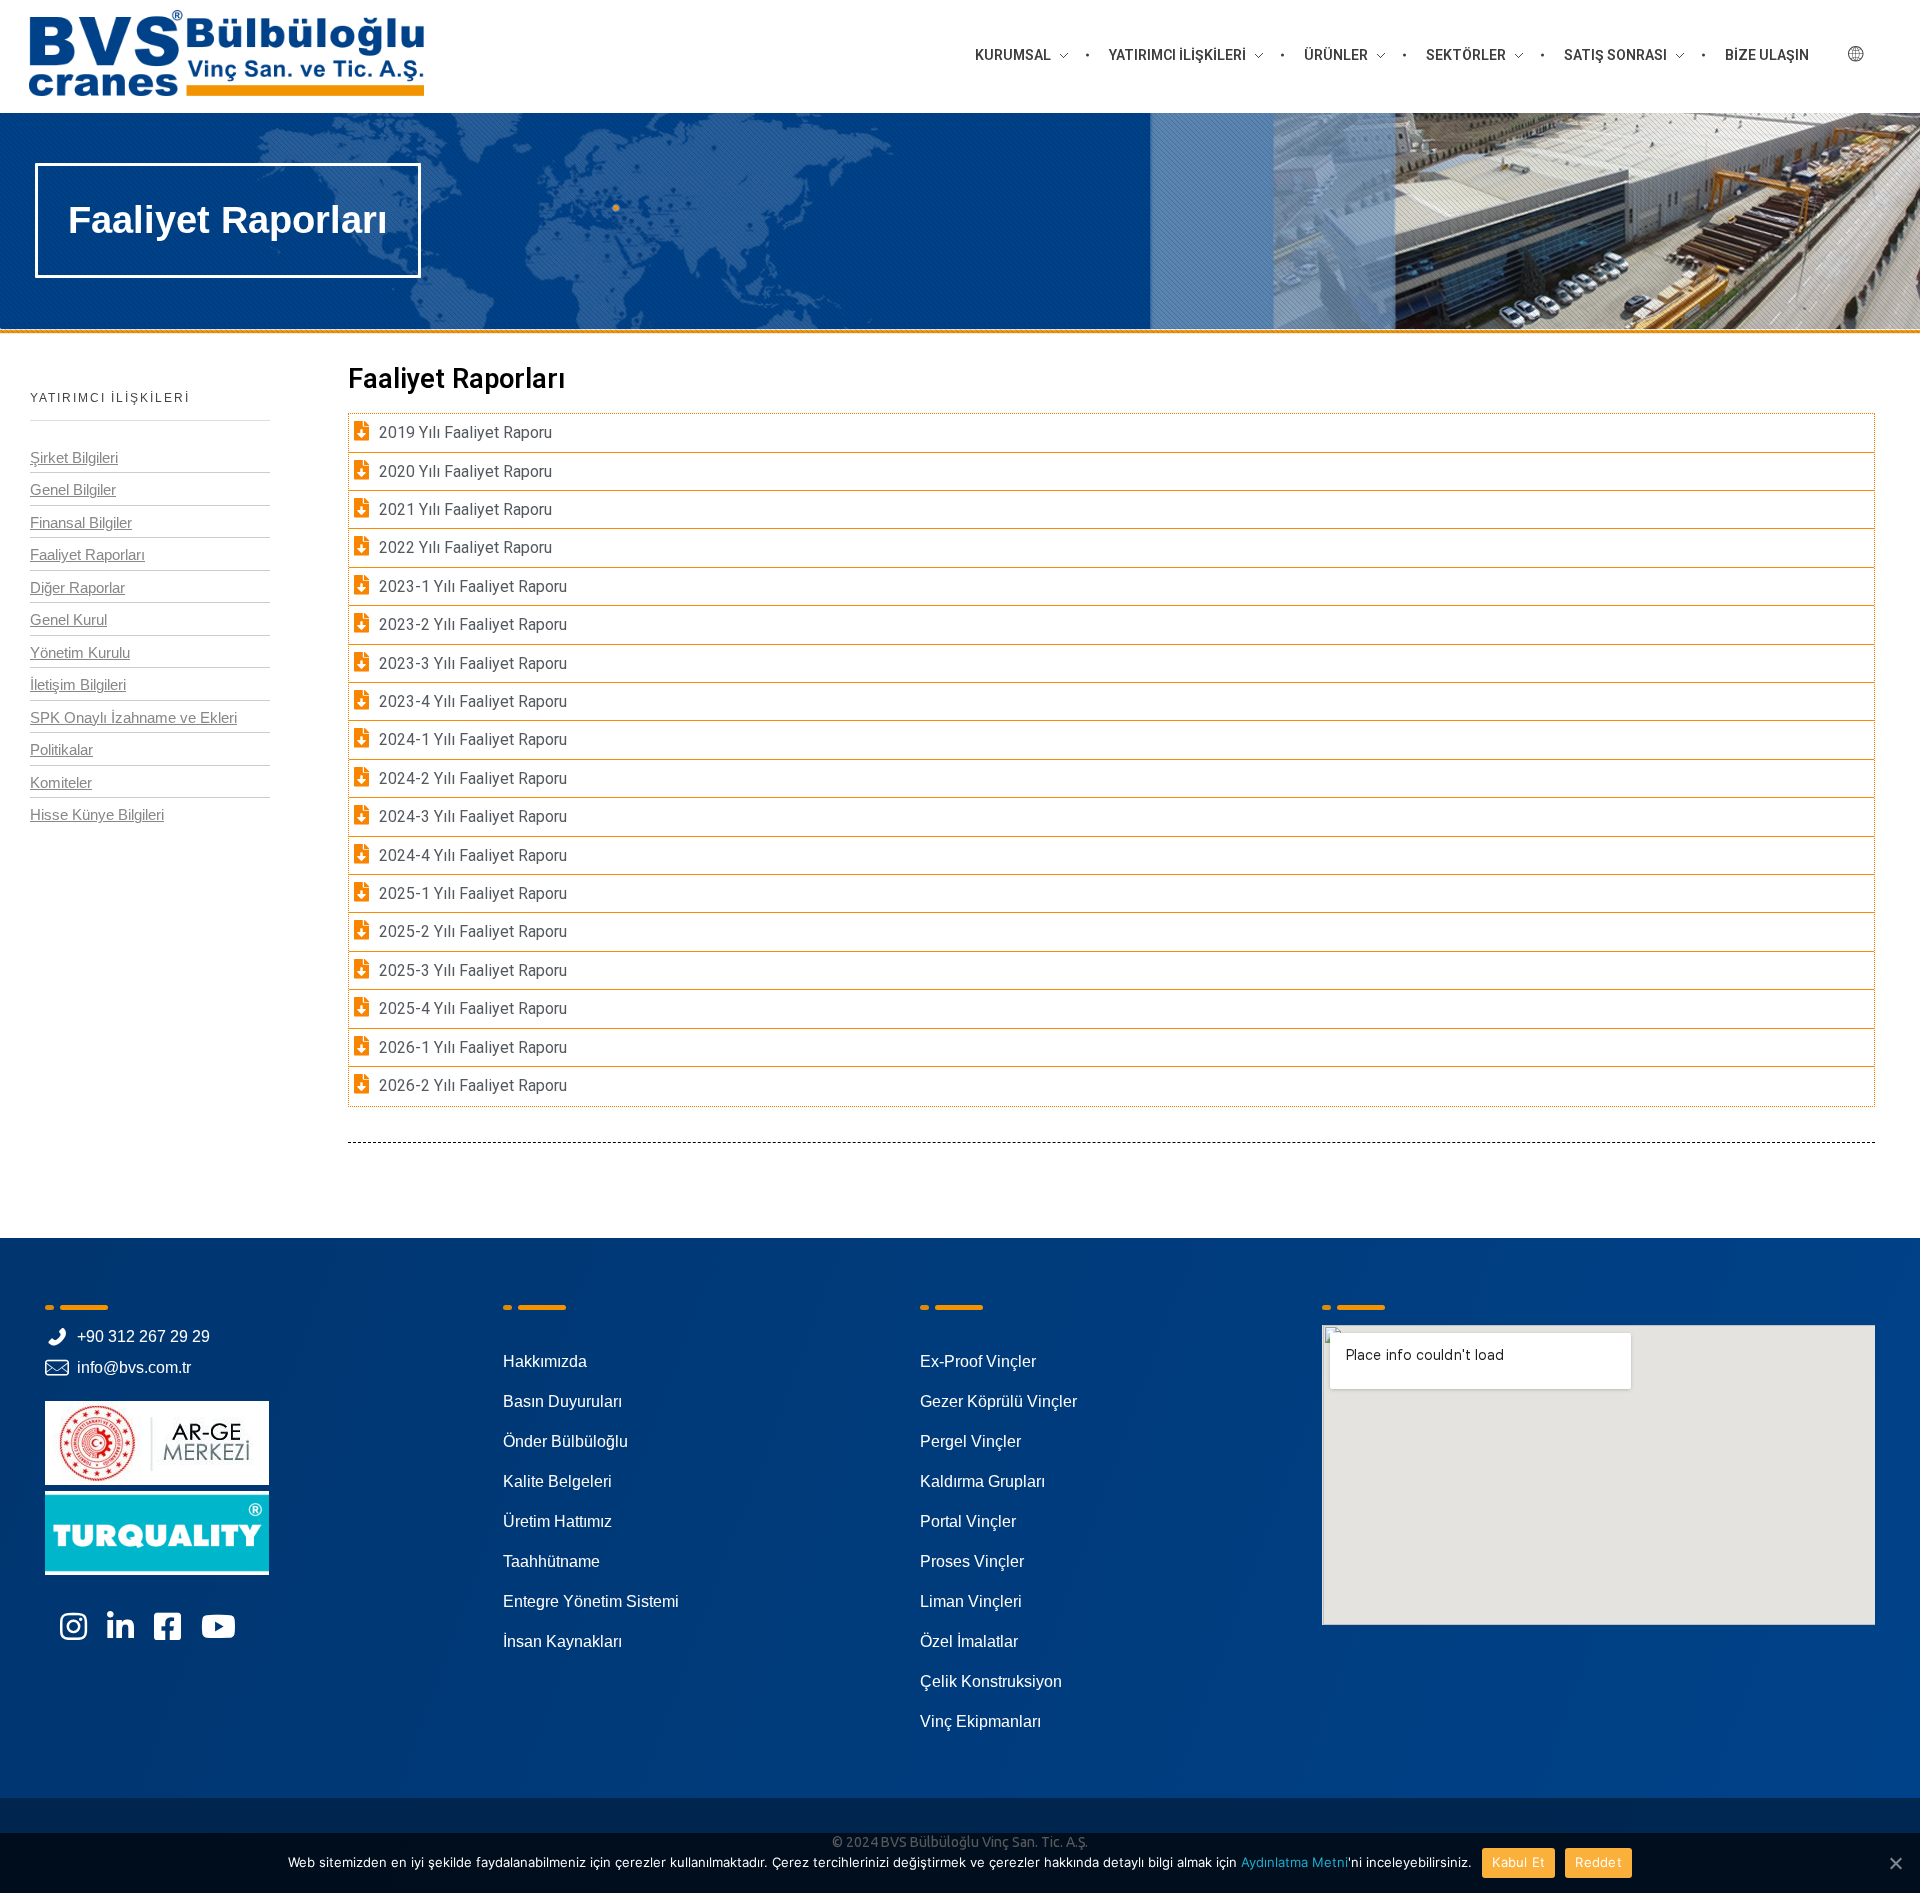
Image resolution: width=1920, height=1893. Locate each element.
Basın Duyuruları (562, 1401)
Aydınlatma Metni (1294, 1862)
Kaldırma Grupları (982, 1481)
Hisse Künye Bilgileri (97, 814)
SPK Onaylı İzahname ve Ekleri (133, 717)
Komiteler (61, 782)
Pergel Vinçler (970, 1441)
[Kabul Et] (1895, 1863)
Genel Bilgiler (73, 489)
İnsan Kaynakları (562, 1641)
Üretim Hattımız (557, 1521)
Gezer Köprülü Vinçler (998, 1401)
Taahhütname (551, 1561)
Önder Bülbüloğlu (565, 1441)
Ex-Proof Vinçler (978, 1361)
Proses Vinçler (972, 1561)
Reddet (1598, 1862)
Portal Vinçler (968, 1521)
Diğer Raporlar (77, 587)
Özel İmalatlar (969, 1641)
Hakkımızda (545, 1361)
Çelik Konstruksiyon (991, 1681)
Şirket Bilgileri (74, 457)
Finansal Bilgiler (81, 522)
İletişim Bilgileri (78, 684)
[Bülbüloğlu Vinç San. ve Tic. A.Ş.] (226, 53)
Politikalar (61, 749)
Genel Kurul (68, 619)
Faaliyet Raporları (87, 554)
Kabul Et (1518, 1862)
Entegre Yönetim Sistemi (591, 1601)
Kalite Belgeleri (557, 1481)
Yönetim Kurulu (80, 652)
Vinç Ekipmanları (980, 1721)
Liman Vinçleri (971, 1601)
